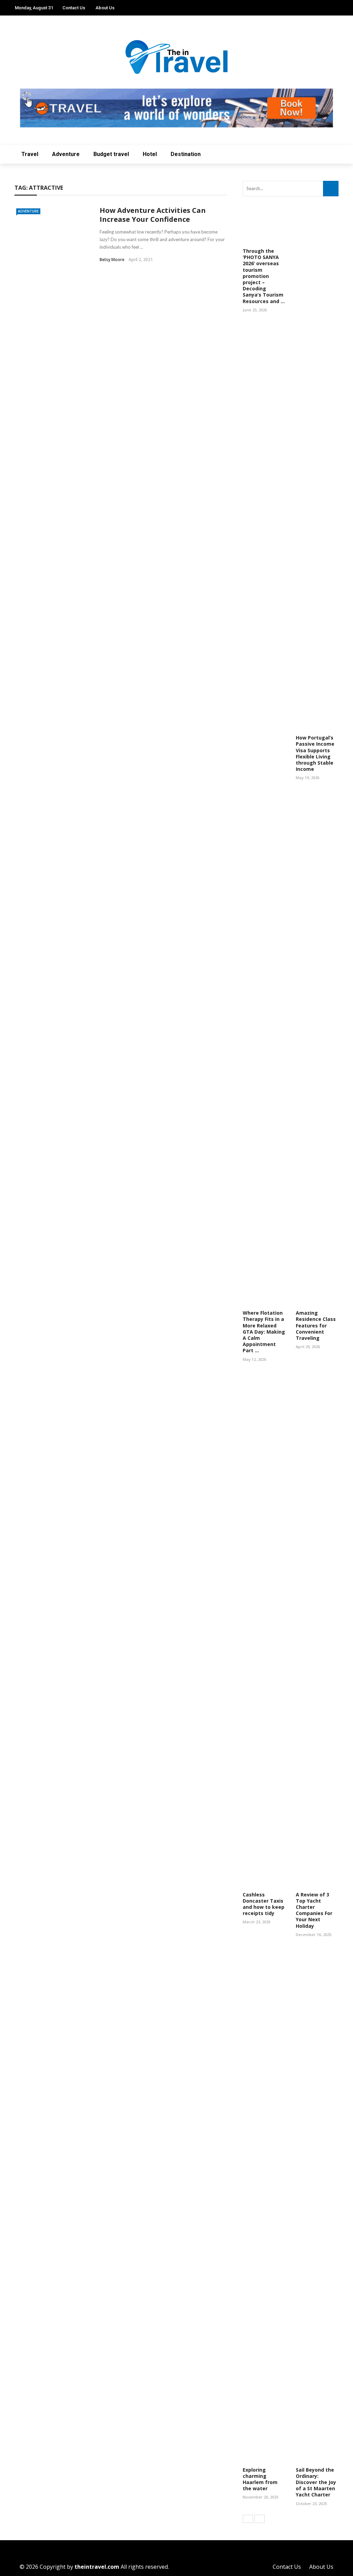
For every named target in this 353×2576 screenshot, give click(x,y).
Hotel (150, 154)
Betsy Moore (112, 260)
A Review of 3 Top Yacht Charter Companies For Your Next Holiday (314, 1910)
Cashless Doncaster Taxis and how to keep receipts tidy (264, 1904)
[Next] (260, 2519)
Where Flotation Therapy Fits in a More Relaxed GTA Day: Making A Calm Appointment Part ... (264, 1332)
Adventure (66, 154)
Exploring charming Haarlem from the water (260, 2479)
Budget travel (111, 154)
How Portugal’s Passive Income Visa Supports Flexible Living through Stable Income (315, 753)
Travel (30, 154)
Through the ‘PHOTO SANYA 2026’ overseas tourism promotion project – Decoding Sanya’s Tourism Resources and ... (264, 276)
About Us (105, 8)
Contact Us (74, 8)
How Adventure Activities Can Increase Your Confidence (153, 215)
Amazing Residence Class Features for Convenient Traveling (316, 1325)
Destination (186, 154)
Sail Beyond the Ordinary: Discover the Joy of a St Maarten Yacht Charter (316, 2482)
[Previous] (248, 2519)
